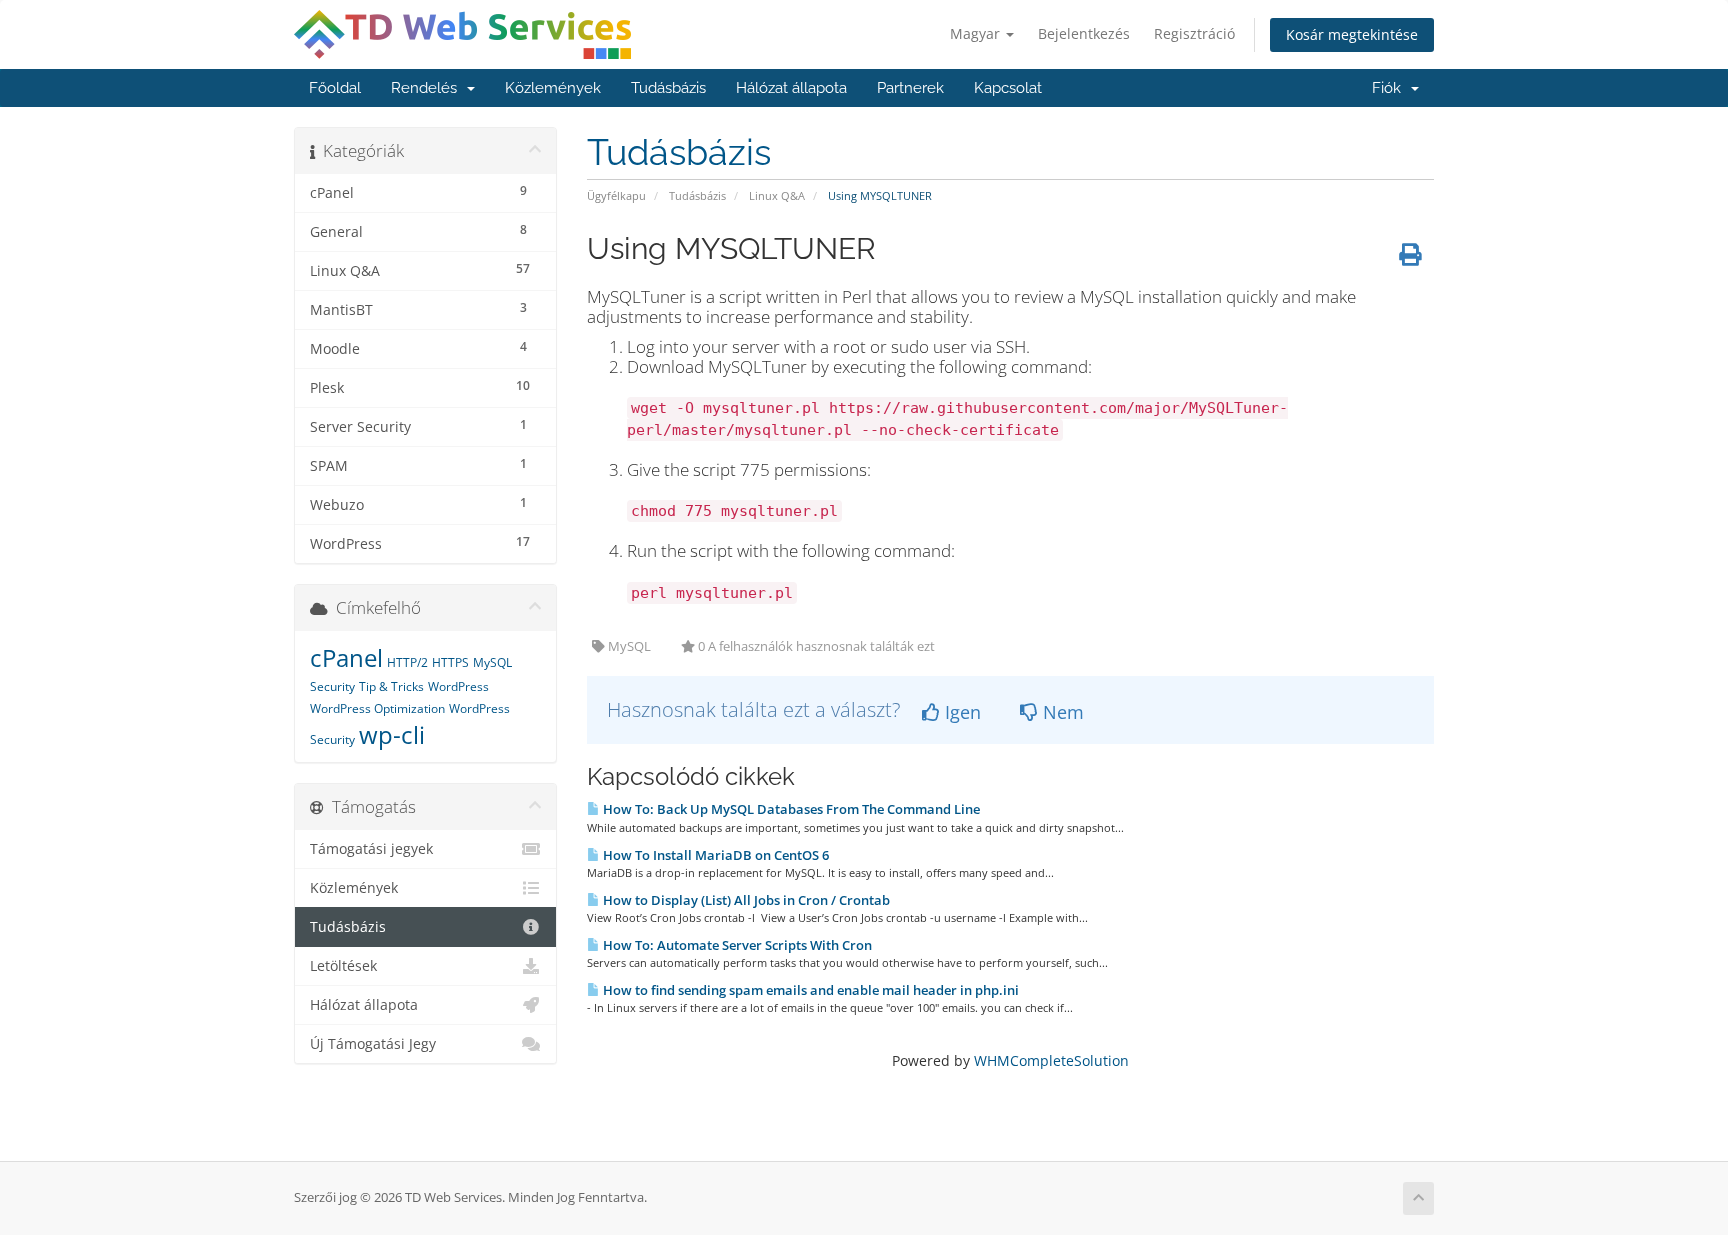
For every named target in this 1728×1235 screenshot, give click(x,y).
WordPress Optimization (377, 708)
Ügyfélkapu (616, 195)
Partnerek (910, 88)
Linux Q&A (777, 195)
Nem (1061, 712)
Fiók (1390, 88)
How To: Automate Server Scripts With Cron (736, 945)
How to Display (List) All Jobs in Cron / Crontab (745, 900)
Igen (960, 712)
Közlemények (553, 88)
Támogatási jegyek (371, 849)
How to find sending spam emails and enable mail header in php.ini (809, 990)
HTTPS (450, 662)
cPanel (346, 657)
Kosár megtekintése (1352, 34)
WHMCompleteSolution (1051, 1060)
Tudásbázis (668, 88)
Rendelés (428, 88)
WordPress (458, 686)
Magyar (977, 33)
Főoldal (335, 88)
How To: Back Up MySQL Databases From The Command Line (790, 809)
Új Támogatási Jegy (373, 1044)
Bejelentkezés (1084, 33)
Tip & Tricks (391, 686)
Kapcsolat (1008, 88)
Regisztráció (1194, 33)
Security (332, 686)
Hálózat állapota (791, 88)
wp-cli (392, 734)
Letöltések (343, 966)
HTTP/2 (407, 662)
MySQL (492, 662)
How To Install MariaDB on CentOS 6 (714, 855)
